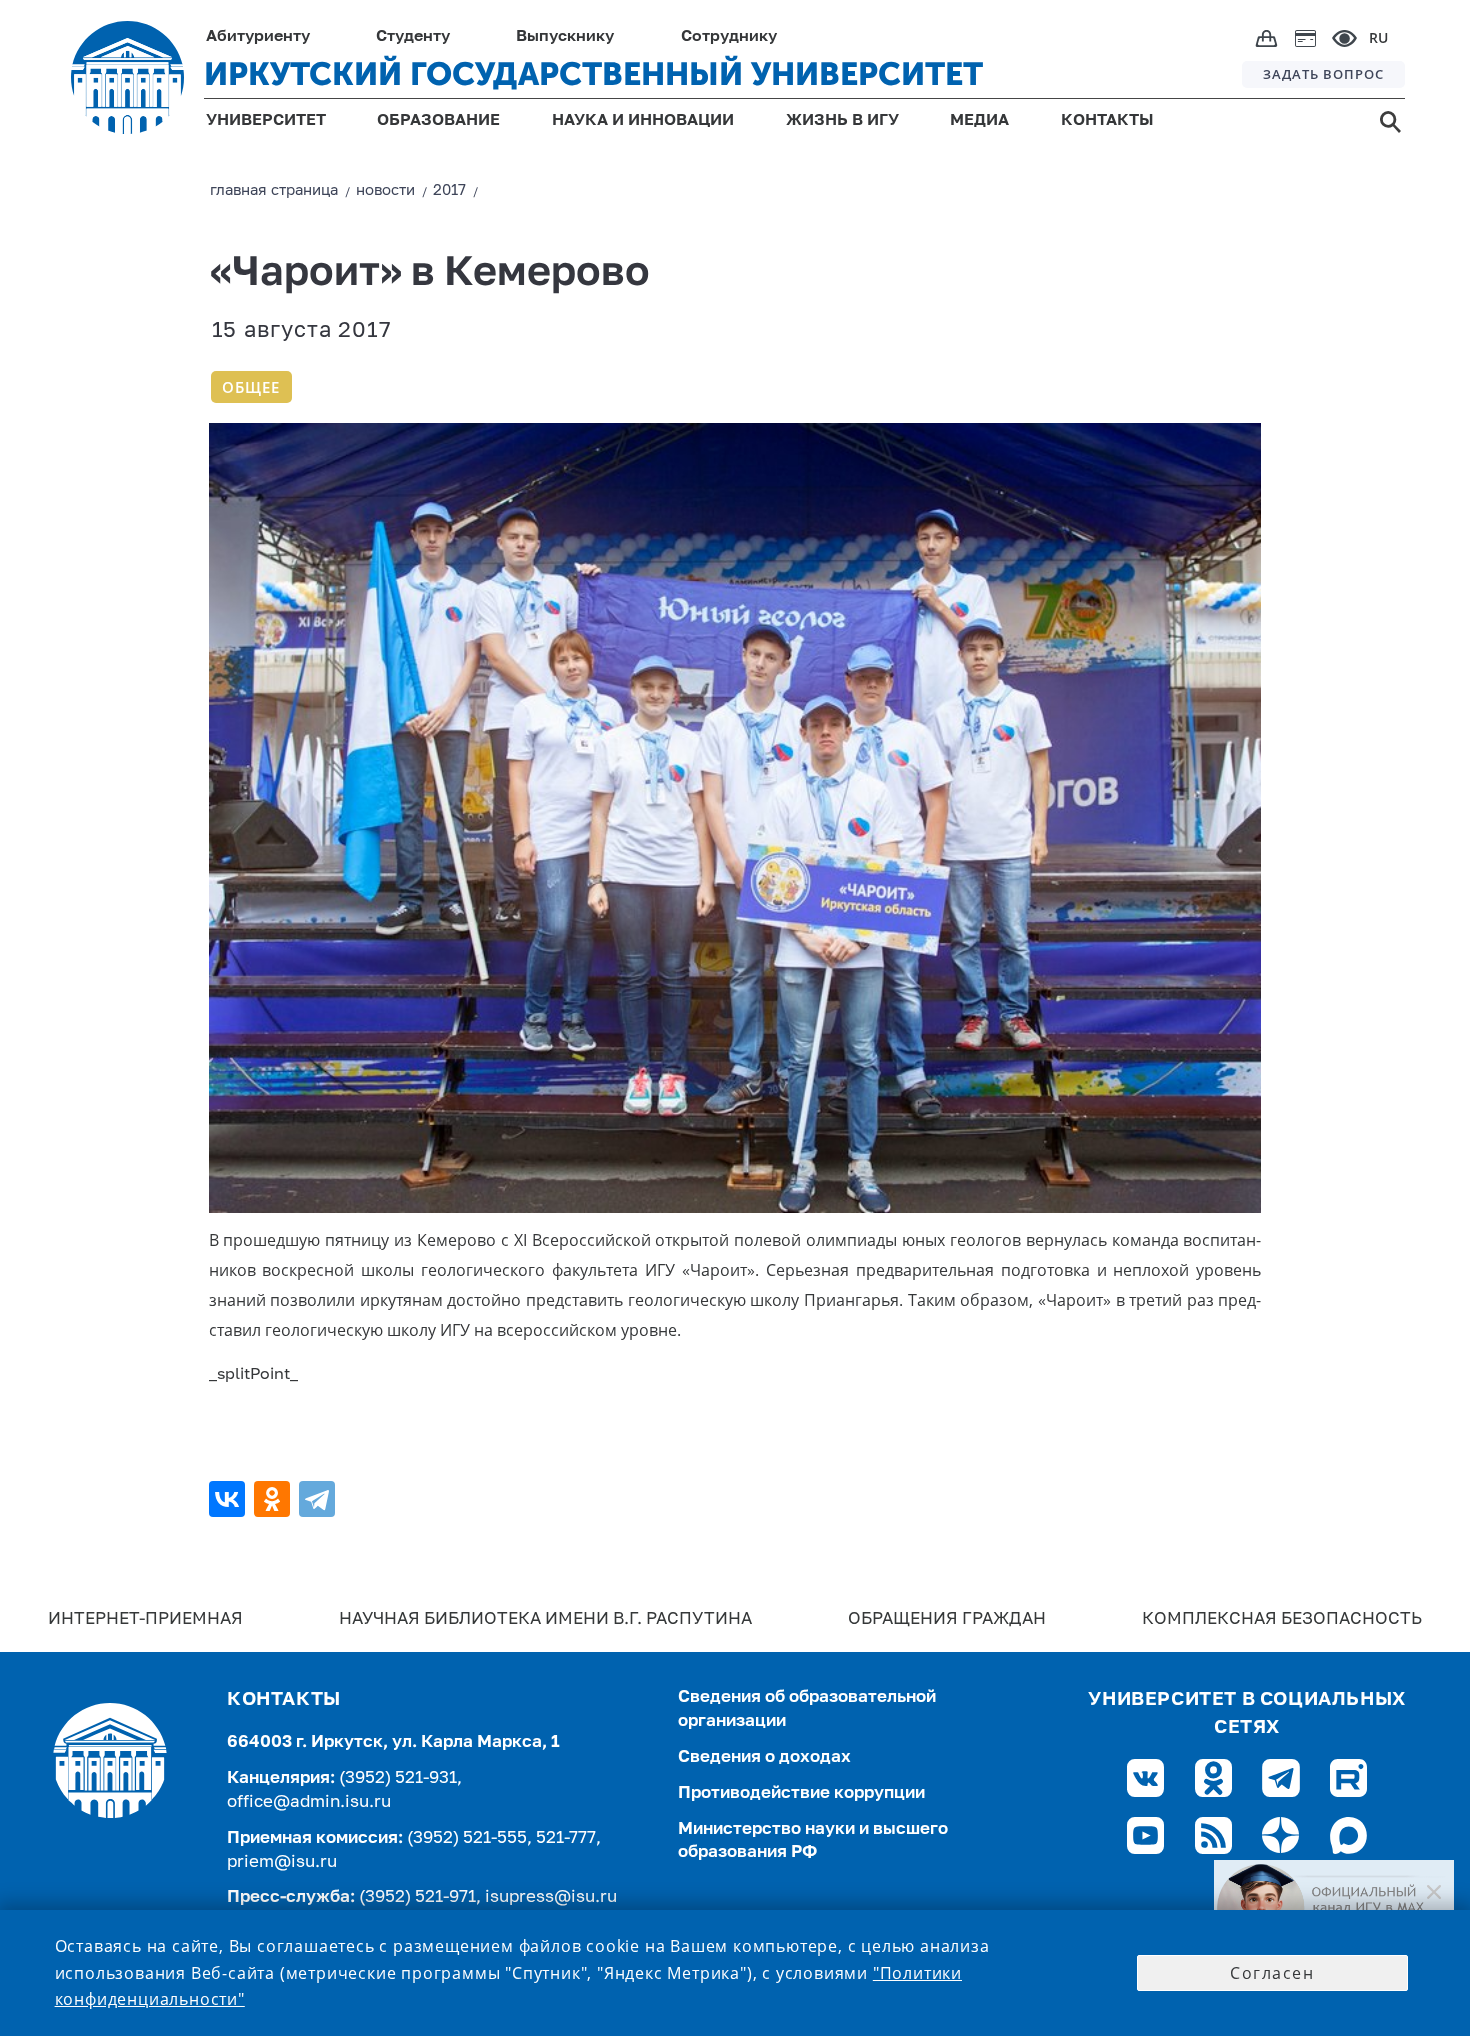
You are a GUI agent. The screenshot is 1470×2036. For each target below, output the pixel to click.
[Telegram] (319, 1499)
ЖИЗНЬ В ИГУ (842, 121)
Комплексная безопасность (1282, 1619)
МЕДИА (979, 121)
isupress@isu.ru (551, 1897)
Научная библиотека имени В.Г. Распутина (545, 1619)
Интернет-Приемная (145, 1619)
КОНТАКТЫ (1107, 121)
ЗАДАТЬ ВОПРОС (1323, 74)
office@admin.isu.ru (309, 1802)
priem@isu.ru (282, 1862)
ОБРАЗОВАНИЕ (438, 121)
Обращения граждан (947, 1619)
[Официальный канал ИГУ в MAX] (1334, 1908)
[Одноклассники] (274, 1499)
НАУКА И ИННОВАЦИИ (643, 121)
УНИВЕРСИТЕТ (266, 121)
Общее (251, 387)
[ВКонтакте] (229, 1499)
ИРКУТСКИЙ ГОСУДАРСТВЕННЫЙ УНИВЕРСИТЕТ (593, 74)
